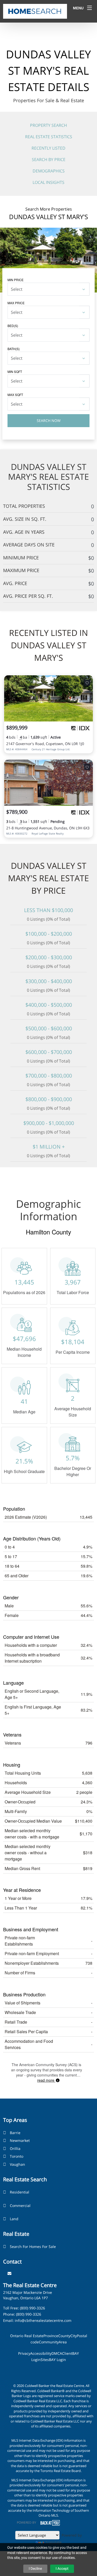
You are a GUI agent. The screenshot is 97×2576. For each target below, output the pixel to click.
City (74, 2336)
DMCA (57, 2353)
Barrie (15, 2133)
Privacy (24, 2353)
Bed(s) (13, 326)
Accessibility (41, 2353)
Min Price (16, 280)
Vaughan (17, 2164)
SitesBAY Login (53, 2360)
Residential (20, 2192)
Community (49, 2342)
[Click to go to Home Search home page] (35, 11)
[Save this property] (87, 683)
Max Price (16, 303)
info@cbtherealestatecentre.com (43, 2320)
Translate (53, 2542)
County (64, 2336)
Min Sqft (15, 372)
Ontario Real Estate (27, 2336)
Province (51, 2336)
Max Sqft (15, 395)
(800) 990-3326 (32, 2308)
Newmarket (20, 2140)
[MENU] (89, 8)
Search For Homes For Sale (33, 2247)
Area (63, 2342)
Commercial (20, 2206)
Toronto (17, 2156)
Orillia (15, 2148)
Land (14, 2219)
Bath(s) (14, 349)
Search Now (49, 421)
